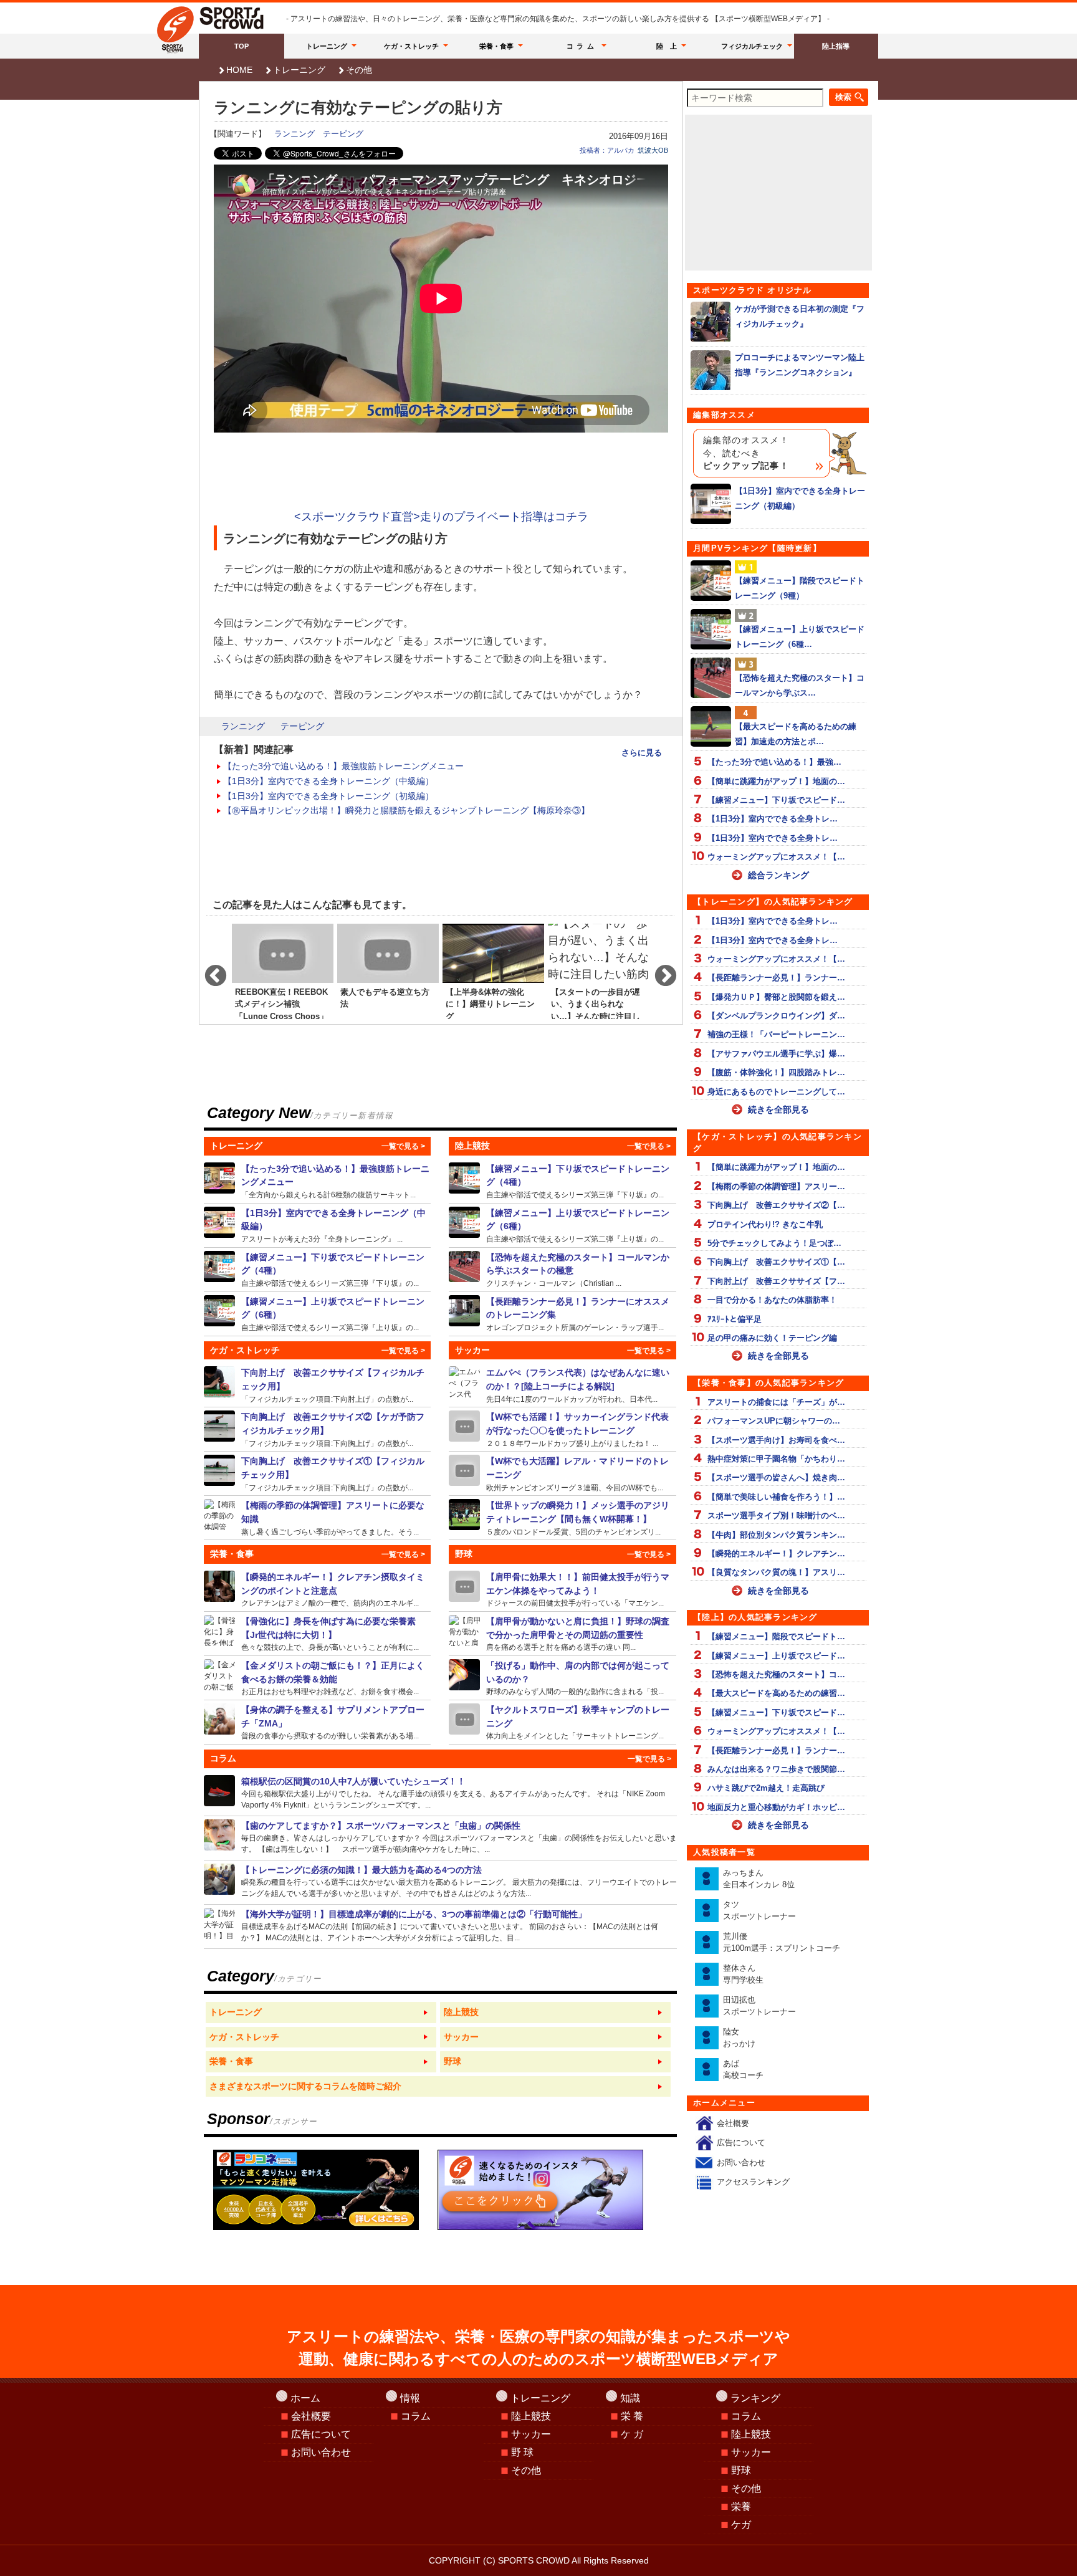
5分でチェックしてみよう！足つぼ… (774, 1243)
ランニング (294, 134)
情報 (410, 2398)
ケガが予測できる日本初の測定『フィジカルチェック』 (800, 316)
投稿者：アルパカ (607, 150)
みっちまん (759, 1879)
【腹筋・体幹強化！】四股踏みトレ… (776, 1072)
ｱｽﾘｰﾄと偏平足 (735, 1319)
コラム (582, 46)
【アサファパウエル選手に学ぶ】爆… (776, 1054)
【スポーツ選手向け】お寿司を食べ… (776, 1440)
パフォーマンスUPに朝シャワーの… (774, 1421)
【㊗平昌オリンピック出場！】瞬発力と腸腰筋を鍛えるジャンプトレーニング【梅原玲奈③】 (406, 810)
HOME (239, 70)
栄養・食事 (496, 46)
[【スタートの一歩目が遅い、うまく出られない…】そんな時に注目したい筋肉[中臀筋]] (599, 970)
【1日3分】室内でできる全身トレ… (773, 819)
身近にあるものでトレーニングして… (776, 1092)
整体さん (743, 1974)
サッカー (531, 2434)
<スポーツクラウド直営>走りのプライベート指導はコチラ (441, 517)
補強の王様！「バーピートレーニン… (776, 1034)
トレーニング (327, 46)
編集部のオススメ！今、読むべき (746, 453)
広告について (741, 2143)
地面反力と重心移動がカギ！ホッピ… (776, 1807)
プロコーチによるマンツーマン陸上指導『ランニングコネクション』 (800, 365)
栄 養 (632, 2416)
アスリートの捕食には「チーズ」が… (776, 1402)
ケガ (741, 2525)
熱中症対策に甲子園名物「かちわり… (776, 1459)
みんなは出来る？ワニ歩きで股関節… (776, 1769)
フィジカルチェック (752, 46)
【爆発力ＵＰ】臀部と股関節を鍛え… (776, 997)
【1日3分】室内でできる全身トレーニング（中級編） (328, 781)
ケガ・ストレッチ (411, 46)
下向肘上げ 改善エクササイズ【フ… (776, 1281)
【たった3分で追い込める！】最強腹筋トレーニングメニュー (343, 766)
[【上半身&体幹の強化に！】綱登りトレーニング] (493, 970)
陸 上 (667, 46)
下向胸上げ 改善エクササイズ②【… (776, 1205)
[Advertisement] (441, 472)
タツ (759, 1911)
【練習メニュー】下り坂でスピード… (776, 800)
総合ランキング (778, 875)
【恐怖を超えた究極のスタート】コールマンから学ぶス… (800, 685)
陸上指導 (836, 46)
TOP (242, 46)
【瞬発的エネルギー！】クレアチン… (776, 1554)
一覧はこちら (321, 2013)
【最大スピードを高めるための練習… (776, 1693)
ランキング (755, 2398)
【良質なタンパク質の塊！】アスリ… (776, 1572)
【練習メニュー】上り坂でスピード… (776, 1656)
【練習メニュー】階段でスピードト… (776, 1636)
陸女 (739, 2038)
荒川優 (782, 1942)
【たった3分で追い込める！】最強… (774, 762)
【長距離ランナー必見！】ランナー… (776, 978)
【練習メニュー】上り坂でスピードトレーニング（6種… (800, 636)
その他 (359, 70)
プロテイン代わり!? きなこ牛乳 (765, 1224)
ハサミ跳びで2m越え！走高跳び (766, 1788)
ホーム (305, 2398)
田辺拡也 (759, 2006)
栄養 (741, 2507)
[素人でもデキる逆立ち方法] (388, 970)
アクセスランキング (753, 2182)
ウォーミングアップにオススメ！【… (776, 857)
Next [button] (659, 970)
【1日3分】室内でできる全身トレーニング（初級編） (328, 796)
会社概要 (733, 2123)
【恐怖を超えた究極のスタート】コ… (776, 1674)
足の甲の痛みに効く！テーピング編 (772, 1338)
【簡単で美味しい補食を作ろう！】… (776, 1497)
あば (743, 2070)
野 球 (522, 2452)
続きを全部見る (778, 1109)
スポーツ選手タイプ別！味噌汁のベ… (776, 1515)
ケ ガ (632, 2434)
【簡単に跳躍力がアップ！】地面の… (776, 781)
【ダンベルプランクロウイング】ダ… (776, 1016)
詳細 (318, 1181)
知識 (630, 2398)
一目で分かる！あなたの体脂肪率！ (772, 1300)
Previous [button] (209, 970)
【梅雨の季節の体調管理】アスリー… (776, 1186)
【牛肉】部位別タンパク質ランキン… (776, 1535)
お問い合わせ (741, 2162)
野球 (741, 2470)
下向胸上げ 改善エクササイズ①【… (776, 1262)
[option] (283, 970)
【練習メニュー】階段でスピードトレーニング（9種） (800, 588)
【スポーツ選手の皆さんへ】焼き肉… (776, 1477)
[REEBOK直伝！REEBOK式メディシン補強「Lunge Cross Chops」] (283, 970)
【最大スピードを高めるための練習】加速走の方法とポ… (796, 734)
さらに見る (642, 753)
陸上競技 (531, 2416)
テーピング (343, 134)
